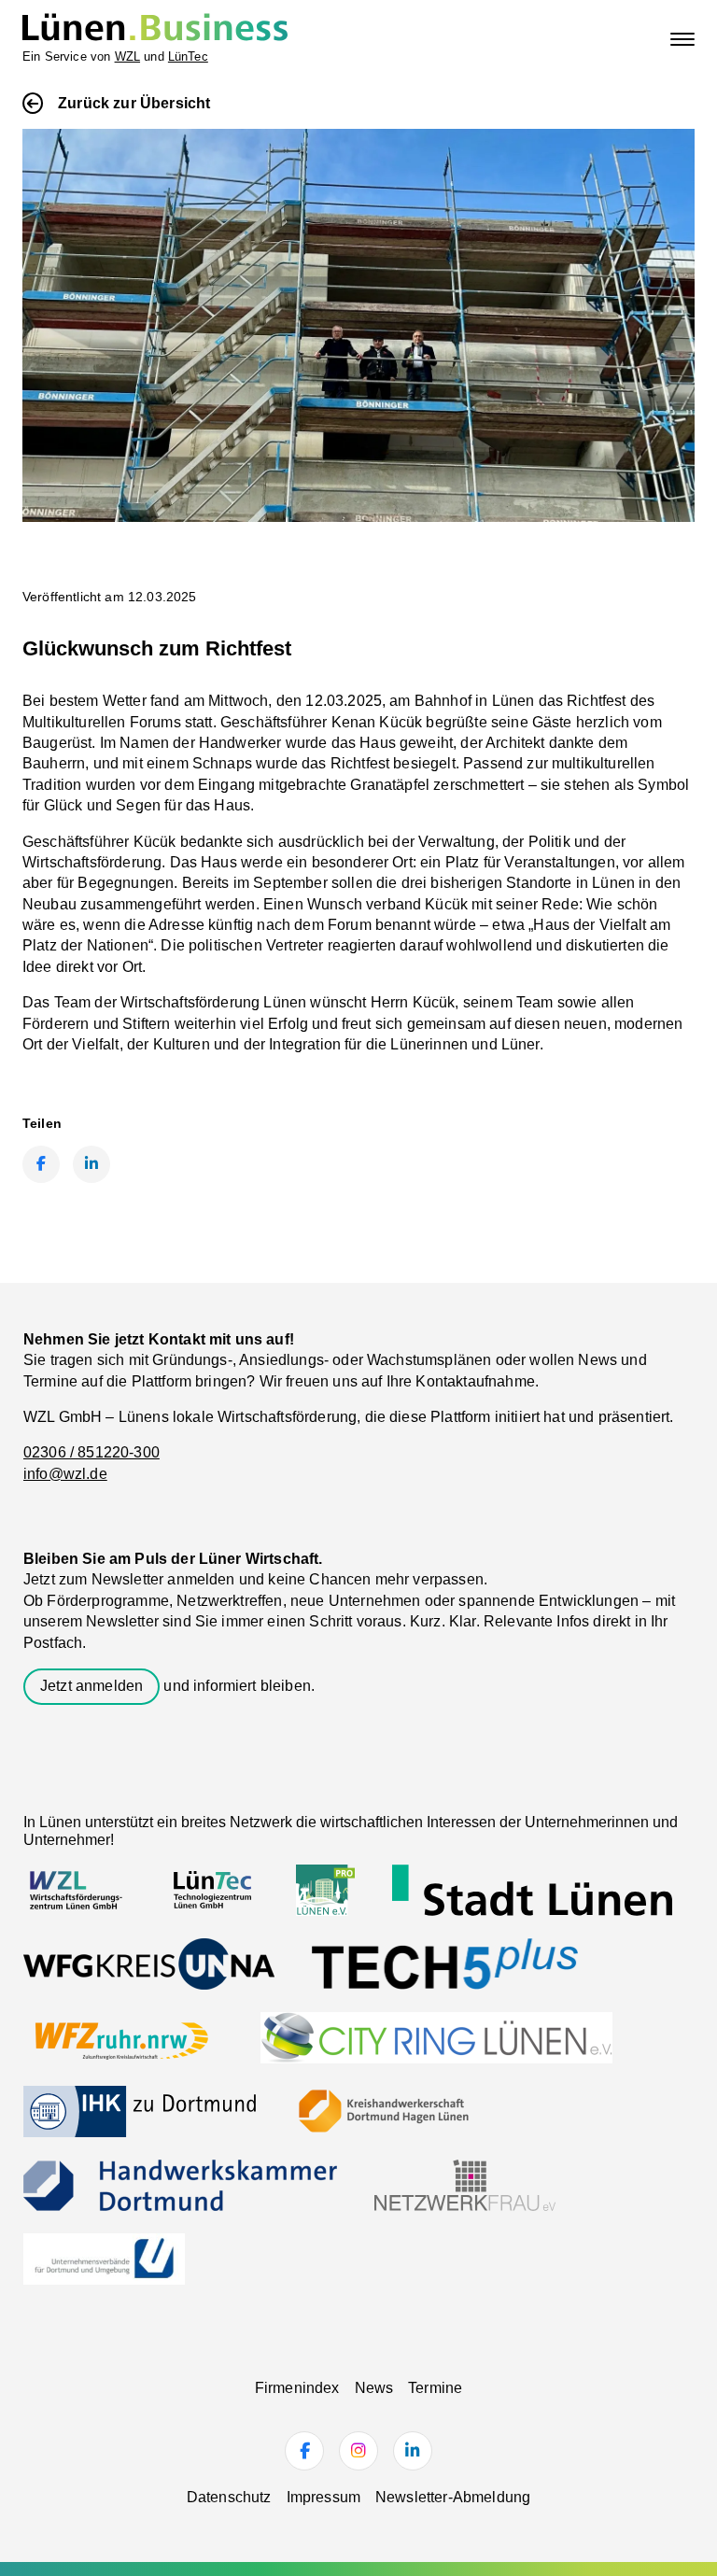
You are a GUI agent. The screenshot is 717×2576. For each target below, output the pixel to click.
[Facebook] (304, 2451)
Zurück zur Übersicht (134, 103)
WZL (127, 56)
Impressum (323, 2497)
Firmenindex (297, 2388)
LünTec (188, 56)
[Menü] (682, 39)
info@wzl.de (65, 1474)
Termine (435, 2388)
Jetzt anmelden (91, 1686)
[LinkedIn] (413, 2451)
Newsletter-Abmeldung (453, 2497)
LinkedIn (91, 1164)
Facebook (41, 1164)
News (374, 2388)
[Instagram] (358, 2451)
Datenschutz (229, 2497)
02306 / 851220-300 (91, 1452)
